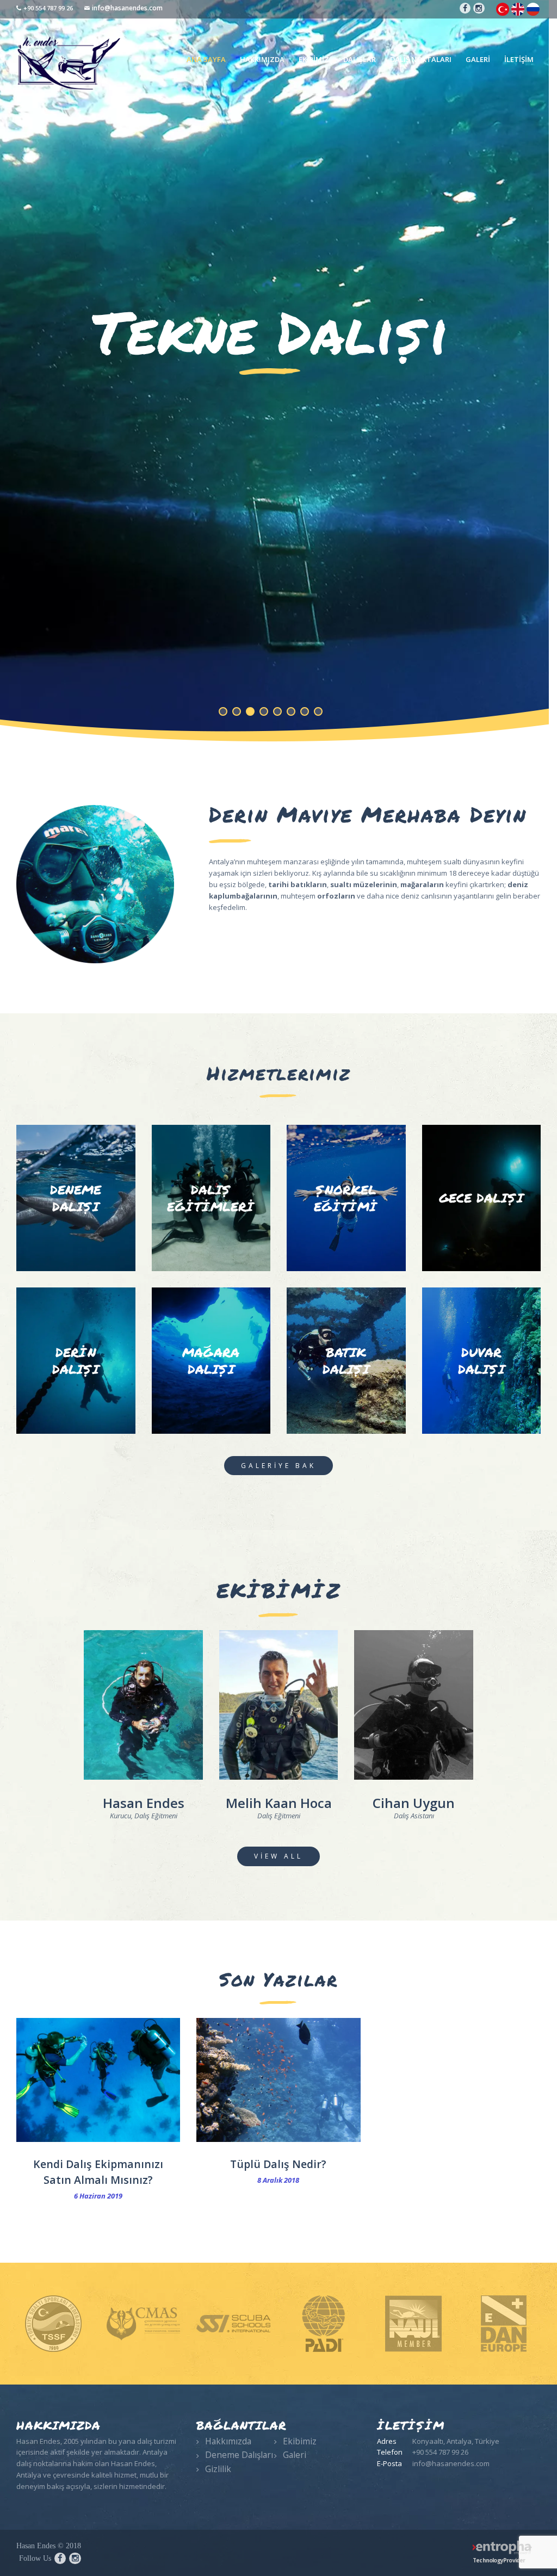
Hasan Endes (144, 1803)
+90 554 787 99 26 (48, 8)
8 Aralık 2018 (278, 2180)
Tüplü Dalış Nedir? (278, 2164)
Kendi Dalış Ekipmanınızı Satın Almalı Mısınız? (98, 2172)
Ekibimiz (300, 2441)
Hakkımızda (228, 2441)
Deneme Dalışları (239, 2455)
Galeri (295, 2455)
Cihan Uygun (414, 1803)
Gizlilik (218, 2469)
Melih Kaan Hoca (279, 1803)
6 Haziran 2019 (98, 2196)
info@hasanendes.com (127, 8)
